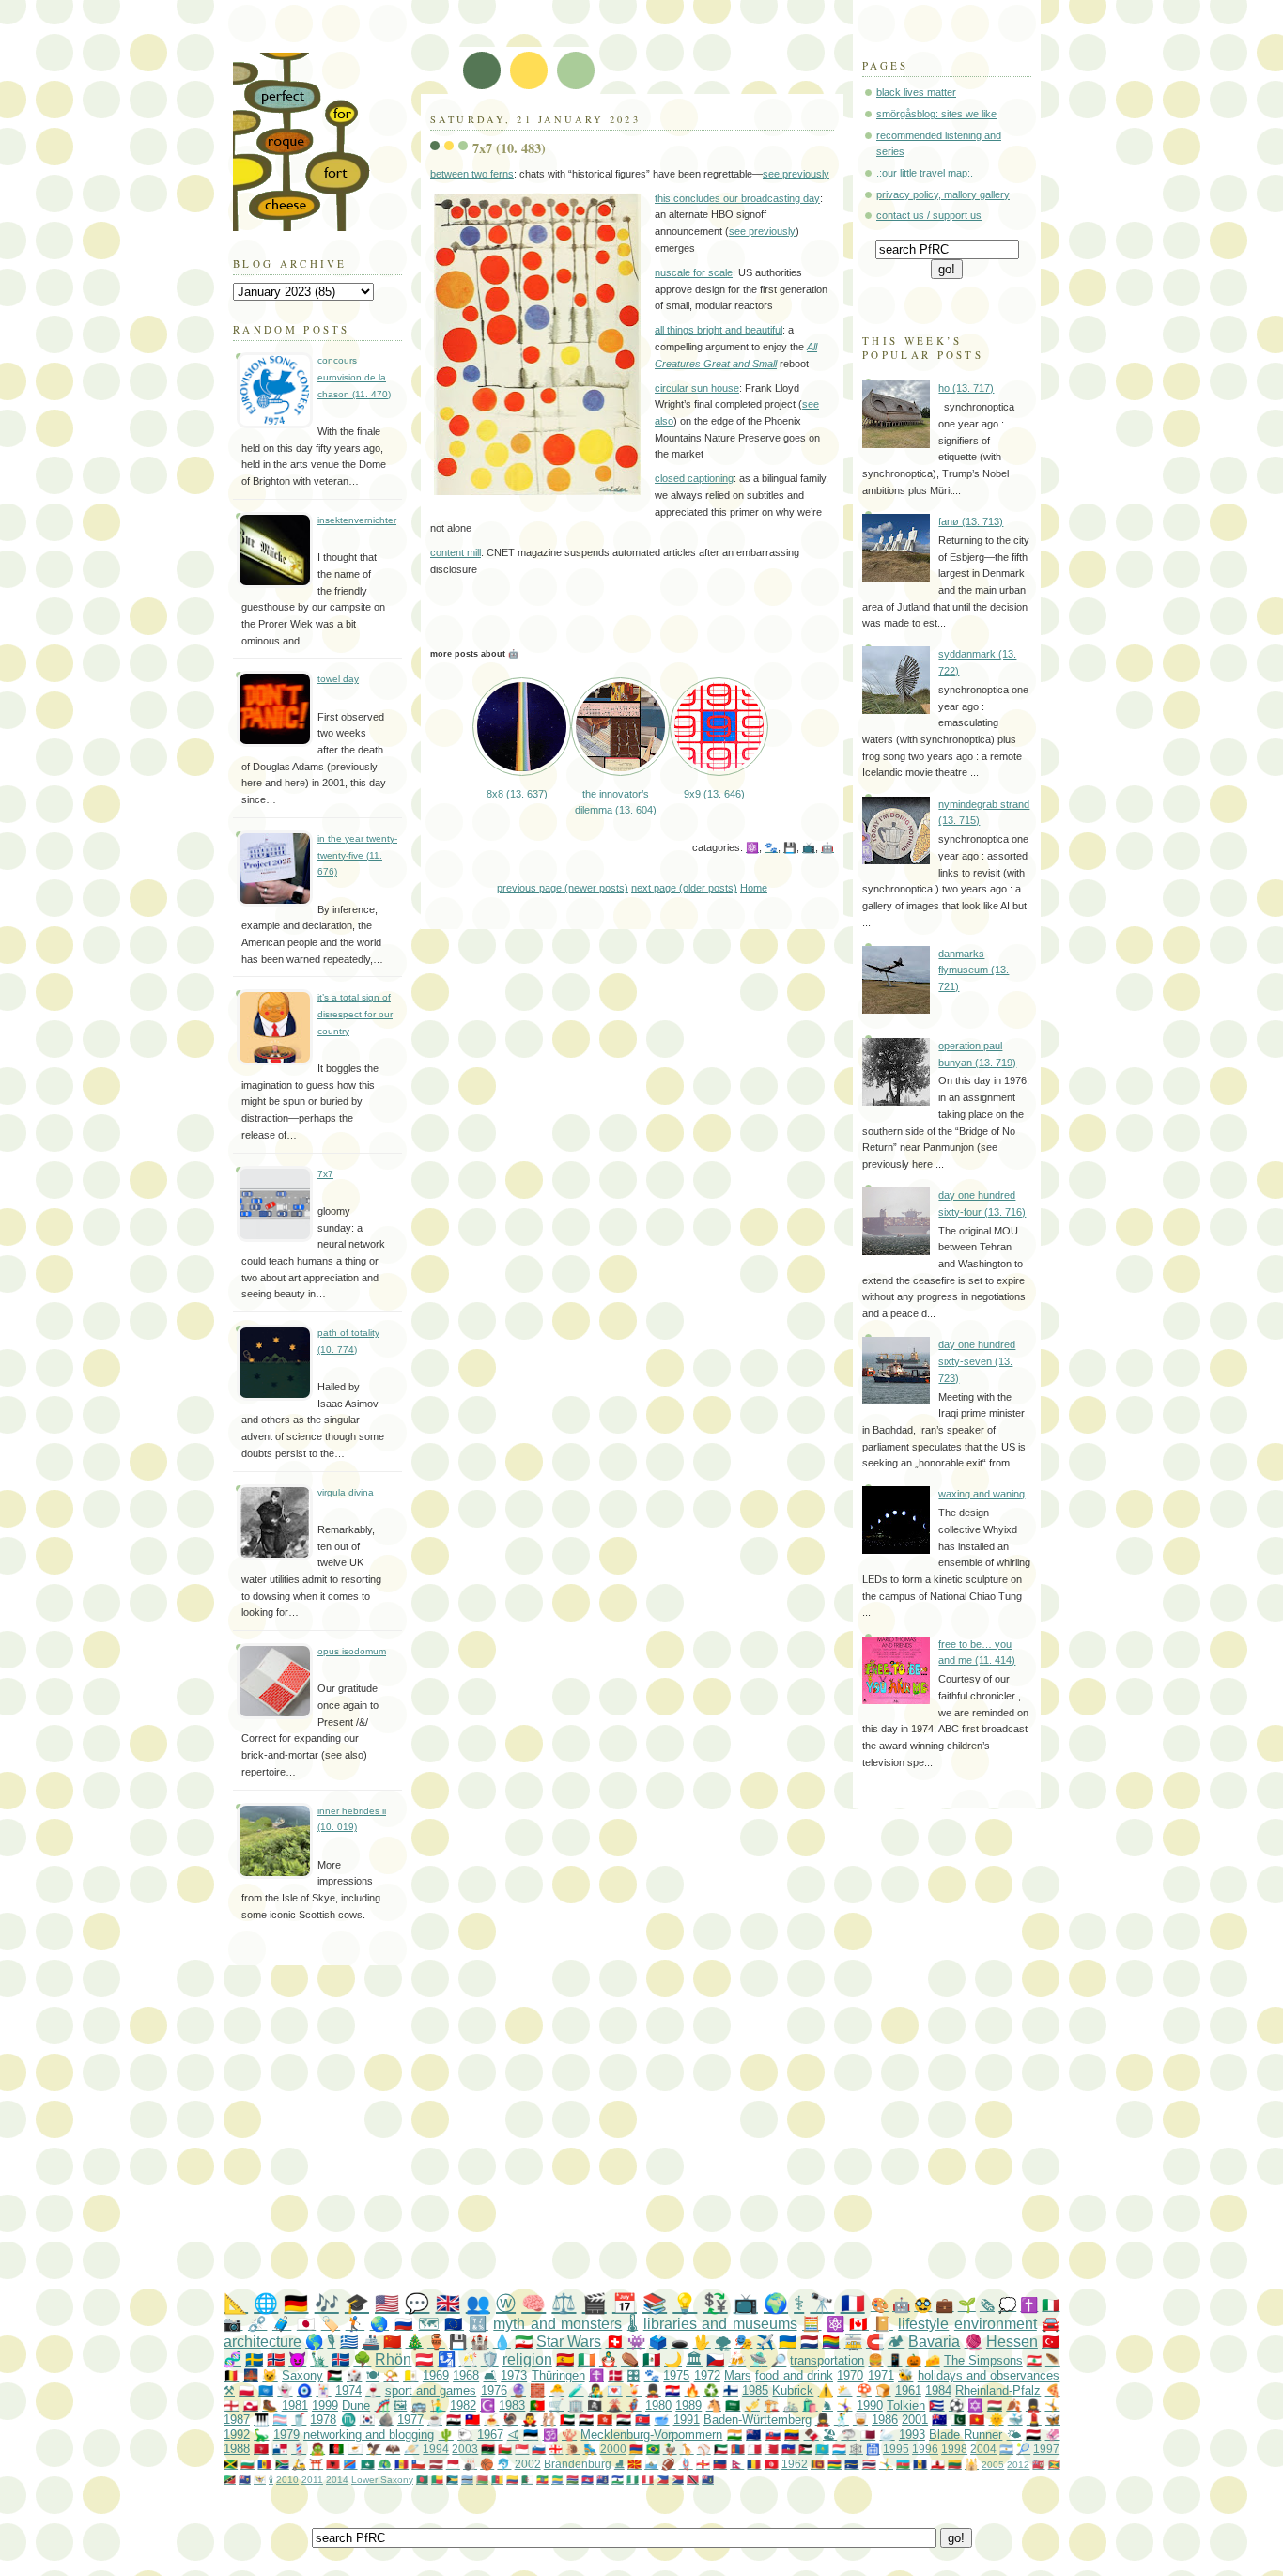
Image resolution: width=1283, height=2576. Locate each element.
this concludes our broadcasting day (737, 198)
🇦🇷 (1006, 2449)
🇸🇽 (678, 2480)
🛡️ (490, 2359)
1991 (687, 2420)
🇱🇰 (818, 2464)
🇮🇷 (524, 2342)
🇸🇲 (651, 2464)
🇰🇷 (367, 2420)
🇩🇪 (296, 2303)
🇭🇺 (995, 2405)
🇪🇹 (542, 2480)
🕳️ (680, 2342)
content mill (456, 552)
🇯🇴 (805, 2449)
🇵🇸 (334, 2375)
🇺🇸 (387, 2303)
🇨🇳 (392, 2342)
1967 (490, 2435)
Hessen (1012, 2342)
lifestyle (923, 2324)
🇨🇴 (512, 2480)
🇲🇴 (368, 2464)
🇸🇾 (454, 2420)
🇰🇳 (230, 2480)
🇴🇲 (505, 2449)
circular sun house (697, 388)
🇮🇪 (587, 2359)
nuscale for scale (694, 272)
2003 (465, 2449)
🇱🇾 (488, 2449)
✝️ (1029, 2305)
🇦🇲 (636, 2449)
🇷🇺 (404, 2324)
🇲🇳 (738, 2449)
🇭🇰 (605, 2420)
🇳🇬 (633, 2480)
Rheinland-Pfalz (998, 2390)
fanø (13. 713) (971, 521)
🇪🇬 (586, 2420)
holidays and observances (989, 2375)
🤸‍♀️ (844, 2405)
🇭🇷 (672, 2390)
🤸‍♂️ (886, 2464)
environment (996, 2324)
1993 (912, 2435)
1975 (676, 2375)
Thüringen (558, 2375)
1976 (494, 2390)
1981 (295, 2405)
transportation (827, 2360)
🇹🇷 (1051, 2342)
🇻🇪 (792, 2435)
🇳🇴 (276, 2359)
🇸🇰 (773, 2435)
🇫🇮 (731, 2390)
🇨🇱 (418, 2464)
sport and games (431, 2390)
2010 (287, 2480)
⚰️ (630, 2359)
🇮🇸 (340, 2359)
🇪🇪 (531, 2435)
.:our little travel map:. (925, 173)
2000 (613, 2449)
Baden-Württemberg (757, 2420)
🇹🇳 (772, 2464)
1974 (348, 2390)
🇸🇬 (522, 2449)
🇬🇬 (703, 2464)
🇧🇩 (422, 2480)
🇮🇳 (734, 2435)
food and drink (794, 2375)
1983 (512, 2405)
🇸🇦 (733, 2405)
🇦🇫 (336, 2449)
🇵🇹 (537, 2405)
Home (754, 888)
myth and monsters (557, 2324)
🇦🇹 (424, 2359)
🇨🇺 (936, 2405)
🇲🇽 (651, 2359)
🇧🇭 (772, 2449)
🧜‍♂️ (438, 2405)
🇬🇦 (557, 2480)
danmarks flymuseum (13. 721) (974, 970)
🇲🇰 (634, 2464)
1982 (463, 2405)
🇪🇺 (454, 2324)
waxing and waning (982, 1494)
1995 (896, 2449)
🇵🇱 (246, 2390)
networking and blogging (369, 2435)
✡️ (975, 2405)
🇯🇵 (306, 2324)
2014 (337, 2480)
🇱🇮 (720, 2464)
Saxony (302, 2375)
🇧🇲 (1038, 2465)
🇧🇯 (437, 2480)
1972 (707, 2375)
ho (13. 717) (966, 388)
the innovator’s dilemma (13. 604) (616, 802)
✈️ (765, 2342)
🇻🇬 (708, 2480)
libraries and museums (720, 2324)
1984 (938, 2390)
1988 (237, 2449)
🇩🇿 (527, 2480)
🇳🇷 (851, 2464)
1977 (410, 2420)
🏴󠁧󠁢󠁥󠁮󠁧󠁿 (231, 2405)
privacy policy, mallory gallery (943, 194)
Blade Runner (966, 2435)
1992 (237, 2435)
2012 (1018, 2465)
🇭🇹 (788, 2449)
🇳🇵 (737, 2464)
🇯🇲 (231, 2464)
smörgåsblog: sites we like (936, 114)
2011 (312, 2480)
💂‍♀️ (1033, 2405)
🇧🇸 (452, 2480)
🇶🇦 (868, 2435)
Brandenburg (578, 2464)
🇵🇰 (958, 2420)
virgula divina (346, 1492)
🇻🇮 (260, 2480)
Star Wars (569, 2342)
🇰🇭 (587, 2480)
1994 (436, 2449)
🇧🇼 (467, 2480)
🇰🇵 (642, 2420)
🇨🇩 (350, 2464)
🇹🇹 (693, 2480)
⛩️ (316, 2464)
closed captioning (694, 478)
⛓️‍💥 (257, 2324)
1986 (885, 2420)
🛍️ (810, 2405)
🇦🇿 (903, 2464)
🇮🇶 (624, 2420)
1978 (323, 2420)
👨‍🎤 (595, 2390)
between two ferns (472, 174)
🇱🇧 (1034, 2360)
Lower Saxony (382, 2480)
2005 (993, 2465)
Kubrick (793, 2390)
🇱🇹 (955, 2464)
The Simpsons (983, 2360)
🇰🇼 (721, 2449)
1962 (795, 2464)
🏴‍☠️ (595, 2405)
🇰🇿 (822, 2449)
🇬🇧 (448, 2303)
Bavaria (934, 2342)
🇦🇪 (567, 2420)
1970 (850, 2375)
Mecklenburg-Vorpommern (651, 2435)
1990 (870, 2405)
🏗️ (771, 2405)
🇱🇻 (436, 2464)
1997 (1046, 2449)
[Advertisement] (679, 2130)
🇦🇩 (402, 2464)
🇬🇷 (349, 2342)
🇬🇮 (938, 2464)
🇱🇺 (839, 2449)
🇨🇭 (615, 2342)
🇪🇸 (565, 2359)
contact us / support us (929, 215)
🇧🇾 (482, 2480)
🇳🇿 (753, 2435)
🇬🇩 (1054, 2465)
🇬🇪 (556, 2449)
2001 (915, 2420)
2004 (983, 2449)
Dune (356, 2405)
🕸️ (856, 2449)
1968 (466, 2375)
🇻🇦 (410, 2375)
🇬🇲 (572, 2480)
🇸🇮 (539, 2449)
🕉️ (550, 2435)
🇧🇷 (653, 2449)
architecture (263, 2342)
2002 (528, 2464)
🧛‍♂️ (530, 2420)
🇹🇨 (245, 2480)
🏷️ (331, 2324)
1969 (436, 2375)
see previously (796, 174)
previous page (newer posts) (563, 888)
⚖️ (564, 2303)
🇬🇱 (251, 2405)
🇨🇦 (858, 2324)
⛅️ (844, 2390)
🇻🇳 (977, 2420)
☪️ (487, 2405)
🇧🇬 (247, 2464)
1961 (908, 2390)
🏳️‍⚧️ (280, 2420)
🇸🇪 (254, 2359)
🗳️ (658, 2342)
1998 (954, 2449)
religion (527, 2359)
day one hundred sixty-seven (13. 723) (977, 1361)
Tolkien (906, 2405)
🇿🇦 (282, 2464)
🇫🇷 (853, 2303)
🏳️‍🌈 (831, 2342)
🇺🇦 (788, 2342)
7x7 (325, 1174)
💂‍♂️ (653, 2390)
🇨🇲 (497, 2480)
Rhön (393, 2359)
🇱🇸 (618, 2480)
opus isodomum (352, 1651)
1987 (237, 2420)
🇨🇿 (715, 2359)
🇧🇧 (920, 2464)
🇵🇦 (280, 2449)
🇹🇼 (472, 2420)
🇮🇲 (261, 2449)
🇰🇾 (603, 2480)
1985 (755, 2390)
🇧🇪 (231, 2375)
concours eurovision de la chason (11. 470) (354, 377)
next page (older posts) (684, 888)
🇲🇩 (264, 2464)
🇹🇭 (869, 2464)
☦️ (596, 2375)
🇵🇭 (663, 2480)
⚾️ (704, 2449)
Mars (738, 2375)
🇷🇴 (754, 2464)
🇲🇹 (755, 2449)
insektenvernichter (357, 520)
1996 (925, 2449)
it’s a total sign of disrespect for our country (355, 1014)
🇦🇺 (939, 2420)
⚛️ (752, 847)
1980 (658, 2405)
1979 (286, 2435)
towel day (338, 679)
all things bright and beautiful (719, 330)
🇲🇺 (835, 2464)
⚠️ (826, 2390)
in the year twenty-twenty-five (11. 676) (357, 855)
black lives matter (916, 92)
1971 (881, 2375)
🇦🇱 (333, 2464)
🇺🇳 (266, 2390)
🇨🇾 (355, 2449)
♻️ (711, 2390)
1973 (514, 2375)
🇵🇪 (648, 2480)
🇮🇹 (1051, 2305)
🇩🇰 (615, 2375)
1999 (325, 2405)
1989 (688, 2405)
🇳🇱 (809, 2342)
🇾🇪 (1033, 2435)
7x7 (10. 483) (509, 148)
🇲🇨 (453, 2464)
